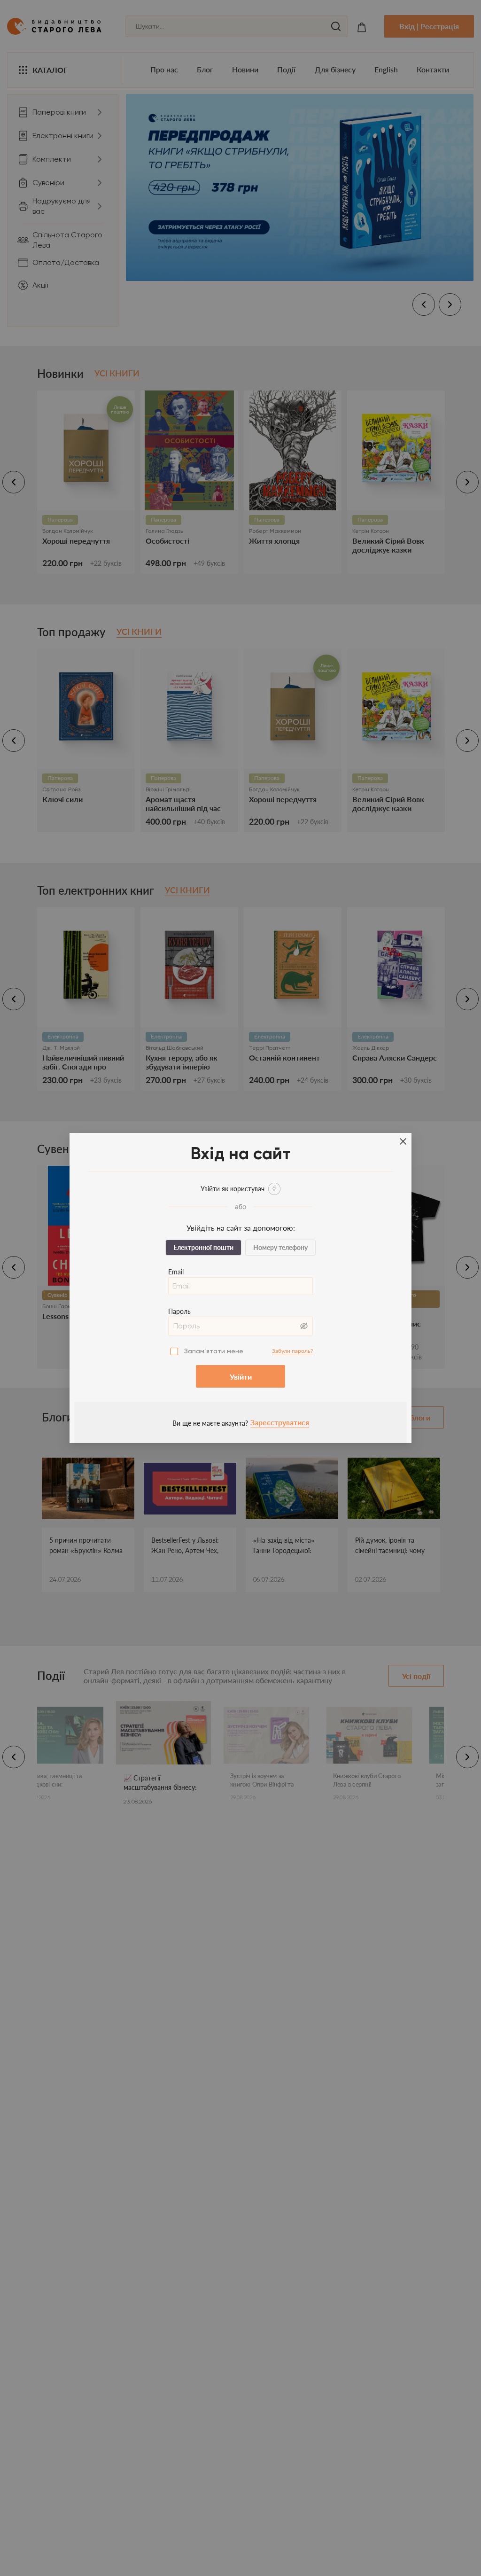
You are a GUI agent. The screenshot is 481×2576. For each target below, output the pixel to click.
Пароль (179, 1311)
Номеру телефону (280, 1247)
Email (176, 1272)
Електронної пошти (203, 1247)
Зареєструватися (280, 1422)
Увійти (241, 1377)
